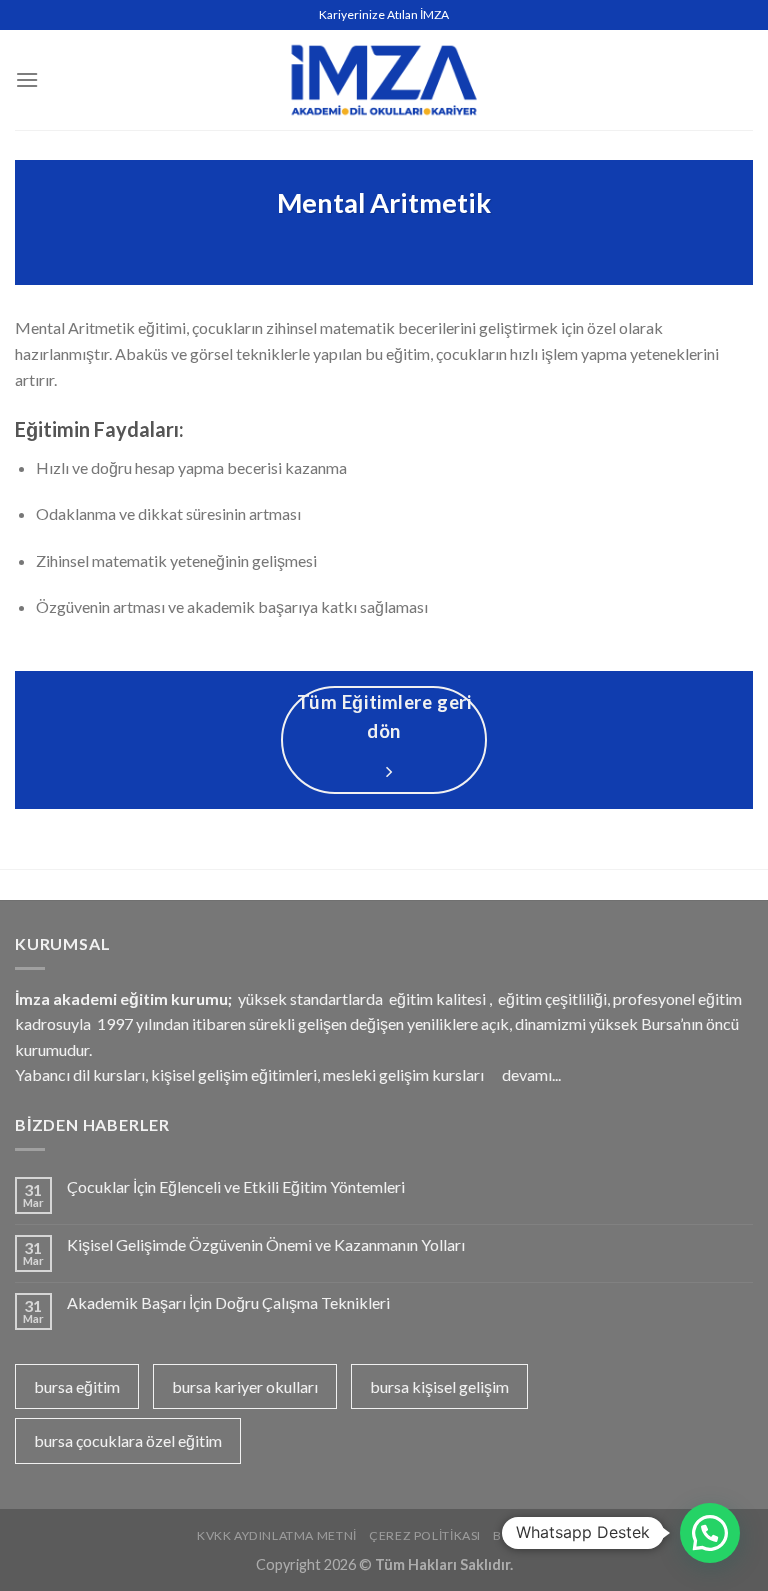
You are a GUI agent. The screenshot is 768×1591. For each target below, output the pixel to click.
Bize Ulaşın (532, 1535)
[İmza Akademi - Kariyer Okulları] (384, 79)
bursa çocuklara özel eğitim (128, 1440)
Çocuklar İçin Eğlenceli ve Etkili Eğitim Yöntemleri (236, 1186)
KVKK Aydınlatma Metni (277, 1535)
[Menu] (27, 79)
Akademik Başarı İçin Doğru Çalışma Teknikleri (228, 1302)
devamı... (531, 1074)
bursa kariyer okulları (245, 1386)
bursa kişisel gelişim (439, 1386)
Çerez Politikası (425, 1535)
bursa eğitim (77, 1386)
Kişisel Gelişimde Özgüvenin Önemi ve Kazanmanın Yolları (266, 1244)
